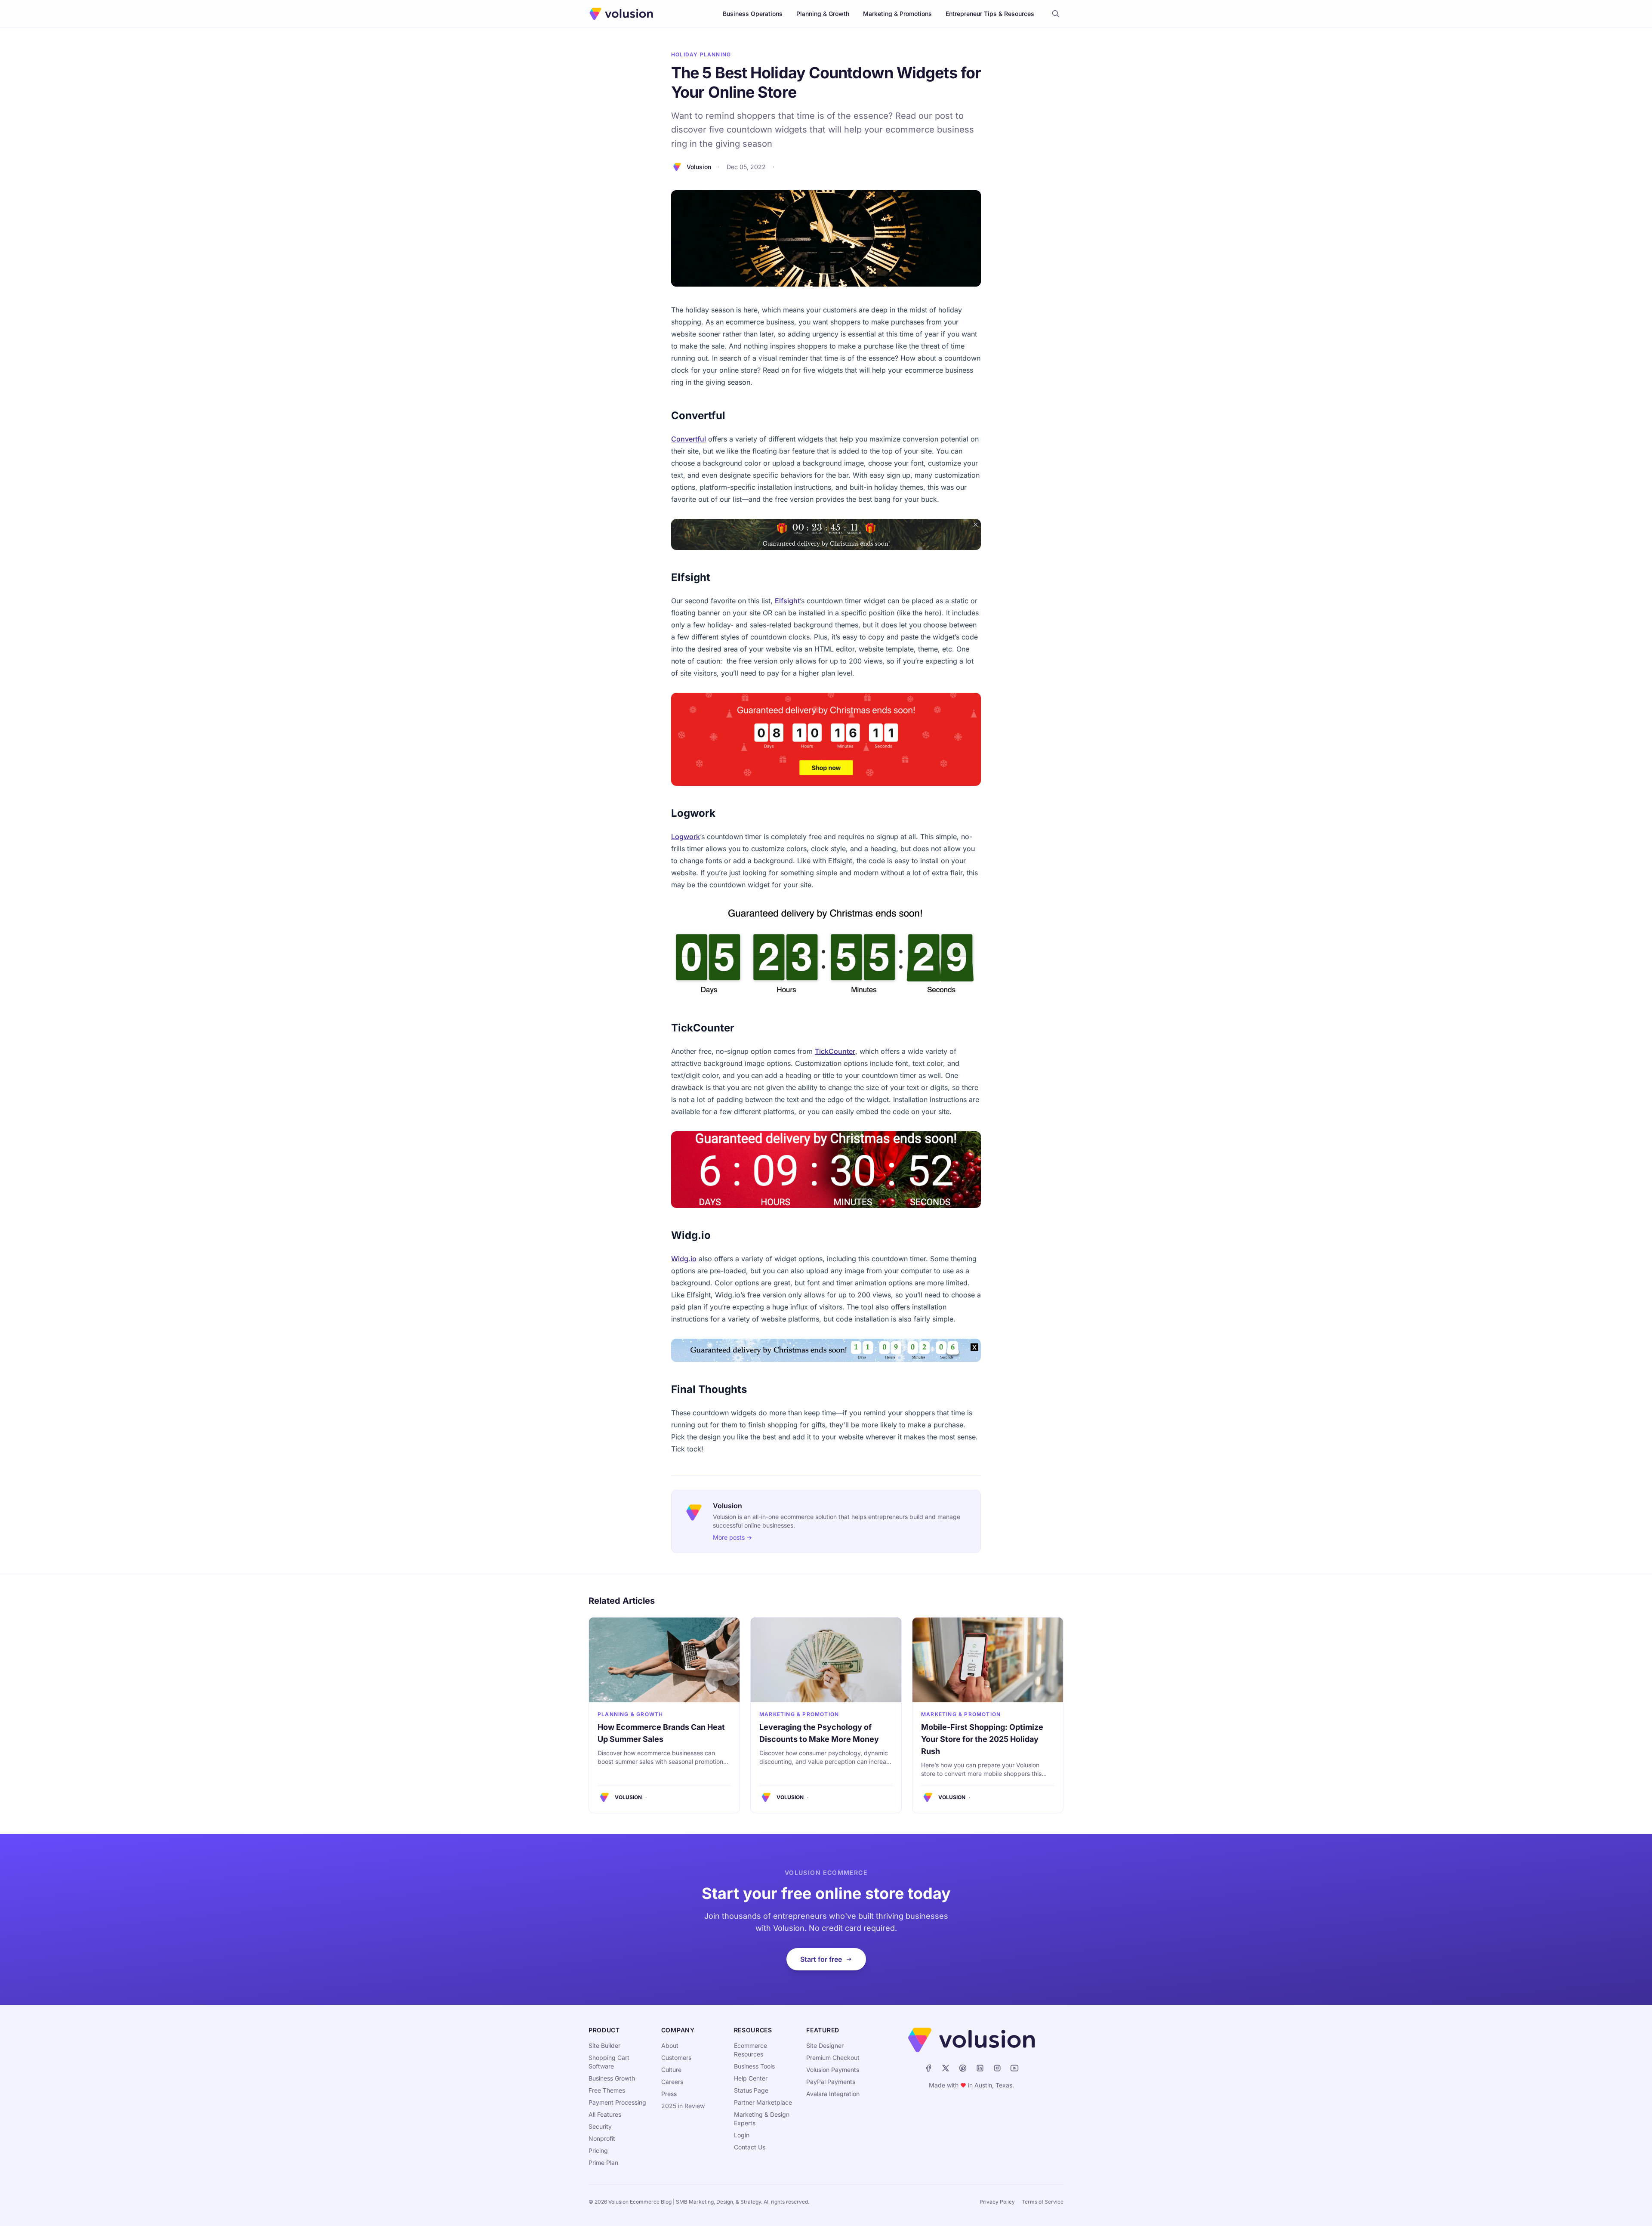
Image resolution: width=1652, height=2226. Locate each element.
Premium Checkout (833, 2058)
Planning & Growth (823, 14)
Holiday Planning (701, 54)
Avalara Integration (833, 2094)
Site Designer (825, 2045)
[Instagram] (997, 2068)
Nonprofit (602, 2138)
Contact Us (750, 2147)
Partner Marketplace (763, 2102)
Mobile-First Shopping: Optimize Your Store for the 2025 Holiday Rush (982, 1739)
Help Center (751, 2078)
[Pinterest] (963, 2068)
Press (669, 2094)
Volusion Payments (833, 2070)
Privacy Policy (997, 2202)
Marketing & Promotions (897, 14)
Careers (672, 2082)
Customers (676, 2058)
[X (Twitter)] (946, 2068)
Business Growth (612, 2078)
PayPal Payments (831, 2082)
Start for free (821, 1959)
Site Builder (604, 2045)
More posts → (732, 1537)
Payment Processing (617, 2102)
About (670, 2045)
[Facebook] (928, 2068)
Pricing (598, 2150)
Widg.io (684, 1259)
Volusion (699, 167)
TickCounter (835, 1051)
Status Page (751, 2090)
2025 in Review (683, 2106)
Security (600, 2126)
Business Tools (754, 2066)
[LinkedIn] (980, 2068)
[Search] (1056, 14)
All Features (605, 2114)
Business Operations (753, 14)
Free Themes (607, 2090)
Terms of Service (1043, 2202)
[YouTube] (1014, 2068)
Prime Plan (603, 2163)
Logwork (686, 837)
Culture (671, 2070)
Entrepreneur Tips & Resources (990, 14)
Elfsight (787, 601)
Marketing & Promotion (799, 1714)
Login (742, 2135)
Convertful (689, 439)
